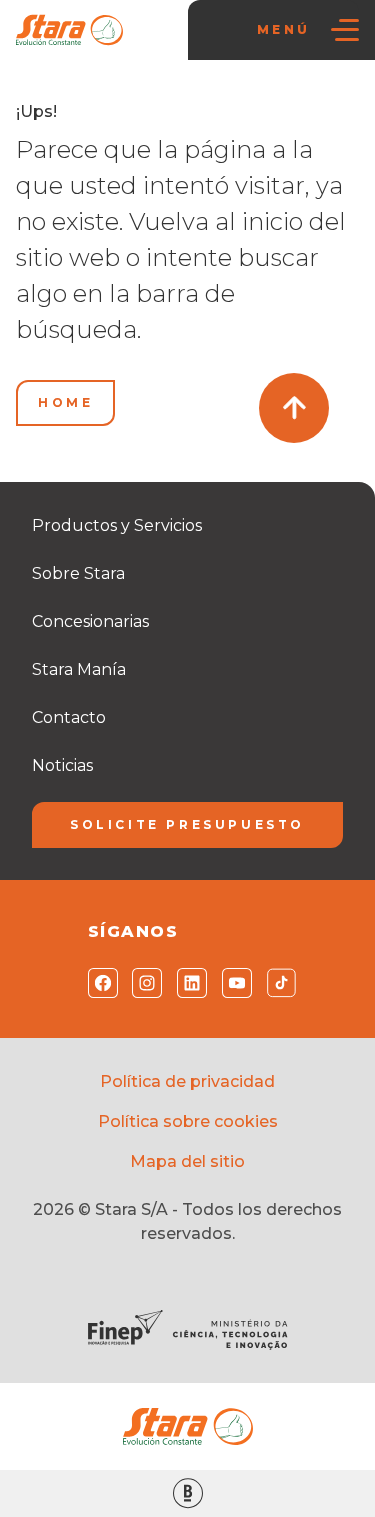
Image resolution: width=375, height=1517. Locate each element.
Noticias (62, 765)
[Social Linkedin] (187, 983)
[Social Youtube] (232, 983)
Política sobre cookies (188, 1121)
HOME (65, 402)
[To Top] (294, 408)
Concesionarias (90, 621)
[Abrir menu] (345, 30)
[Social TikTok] (277, 983)
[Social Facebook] (98, 983)
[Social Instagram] (142, 983)
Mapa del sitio (187, 1161)
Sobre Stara (78, 573)
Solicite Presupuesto (187, 824)
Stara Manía (79, 669)
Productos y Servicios (117, 525)
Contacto (69, 717)
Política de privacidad (187, 1081)
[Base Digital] (187, 1493)
